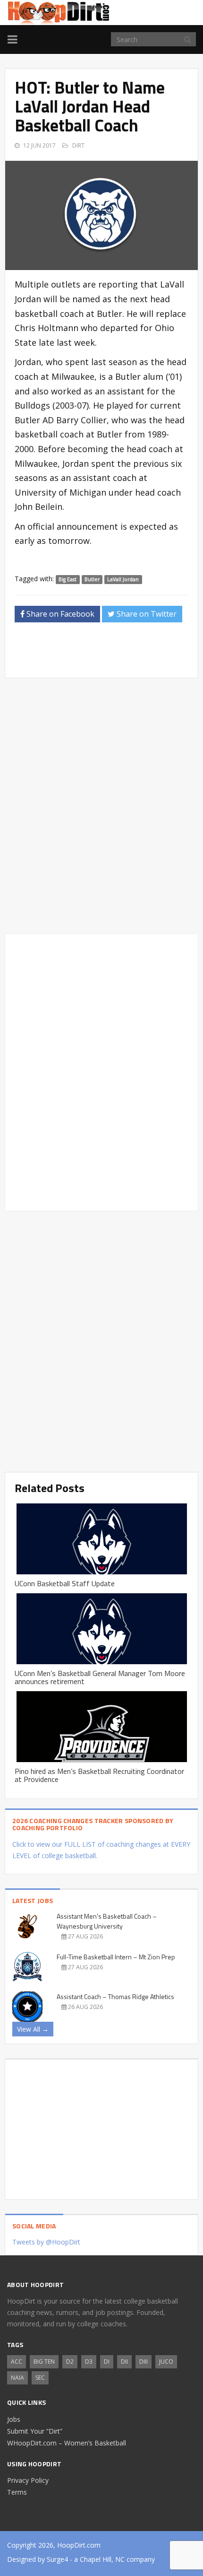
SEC (40, 2378)
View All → (33, 2029)
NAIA (17, 2378)
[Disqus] (101, 1071)
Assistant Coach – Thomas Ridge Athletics (115, 1996)
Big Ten (44, 2362)
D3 (89, 2362)
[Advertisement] (109, 653)
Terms (17, 2492)
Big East (68, 579)
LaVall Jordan (123, 579)
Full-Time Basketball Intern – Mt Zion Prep (116, 1957)
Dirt (78, 145)
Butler (92, 579)
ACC (17, 2362)
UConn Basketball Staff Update (65, 1583)
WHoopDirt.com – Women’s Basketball (67, 2443)
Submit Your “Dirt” (35, 2431)
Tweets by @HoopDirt (46, 2242)
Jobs (14, 2419)
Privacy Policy (28, 2480)
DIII (144, 2362)
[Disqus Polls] (101, 806)
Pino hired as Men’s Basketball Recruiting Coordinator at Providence (99, 1775)
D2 (70, 2362)
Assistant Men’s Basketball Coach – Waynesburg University (107, 1921)
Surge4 (57, 2559)
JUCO (166, 2362)
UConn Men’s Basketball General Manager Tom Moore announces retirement (100, 1677)
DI (107, 2362)
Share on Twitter (146, 614)
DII (124, 2362)
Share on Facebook (59, 614)
